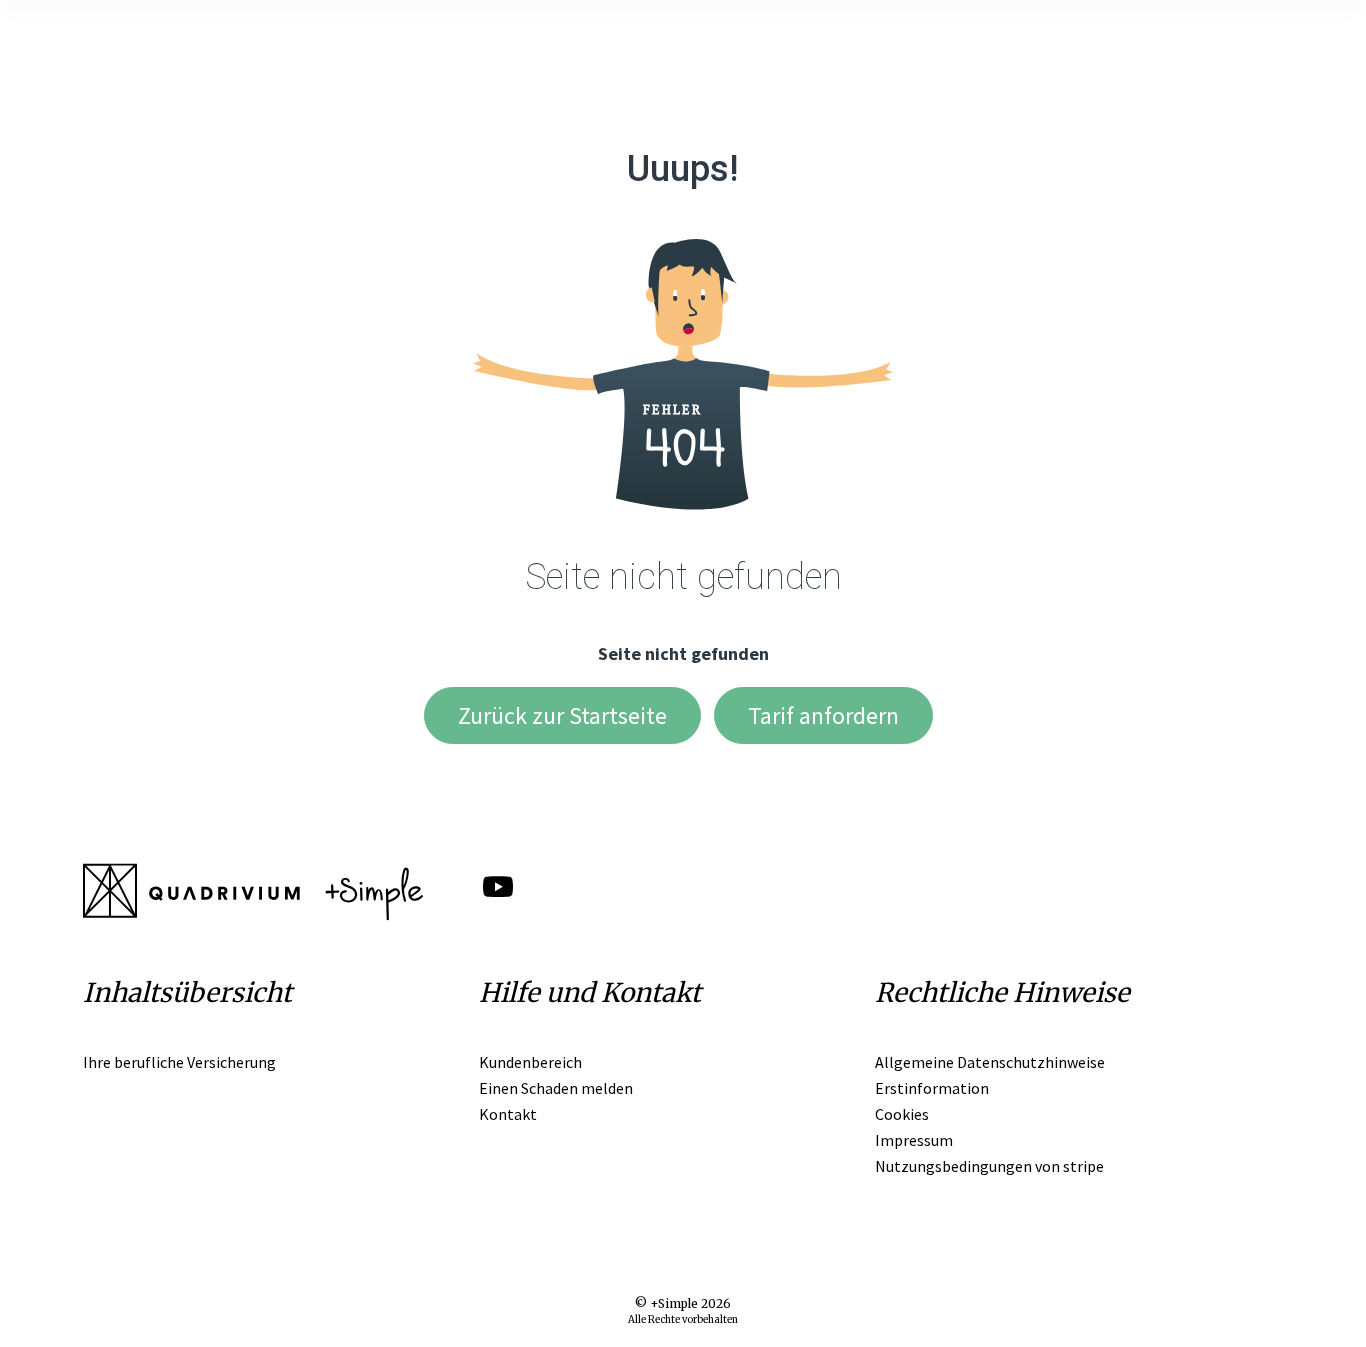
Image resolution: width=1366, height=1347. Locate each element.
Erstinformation (932, 1088)
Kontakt (508, 1114)
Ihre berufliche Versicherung (179, 1062)
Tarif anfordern (823, 715)
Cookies (902, 1114)
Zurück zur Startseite (562, 715)
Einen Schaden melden (556, 1088)
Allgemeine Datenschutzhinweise (990, 1062)
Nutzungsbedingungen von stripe (989, 1166)
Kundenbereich (530, 1062)
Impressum (914, 1140)
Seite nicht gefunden (683, 653)
